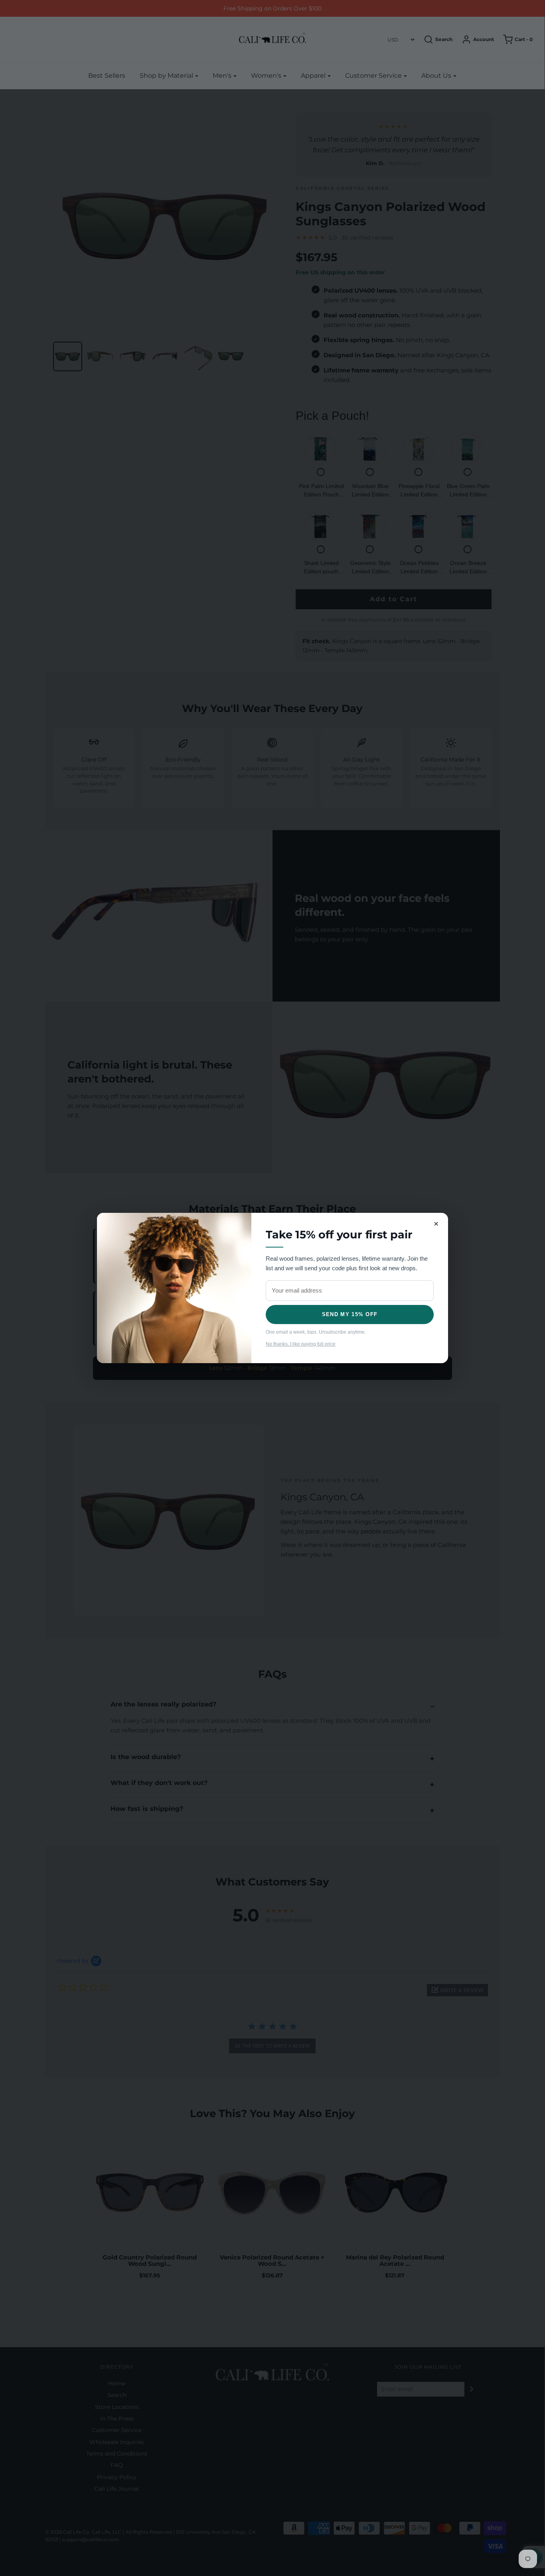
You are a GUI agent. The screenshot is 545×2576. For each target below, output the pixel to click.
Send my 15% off (350, 1314)
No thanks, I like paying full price (301, 1344)
